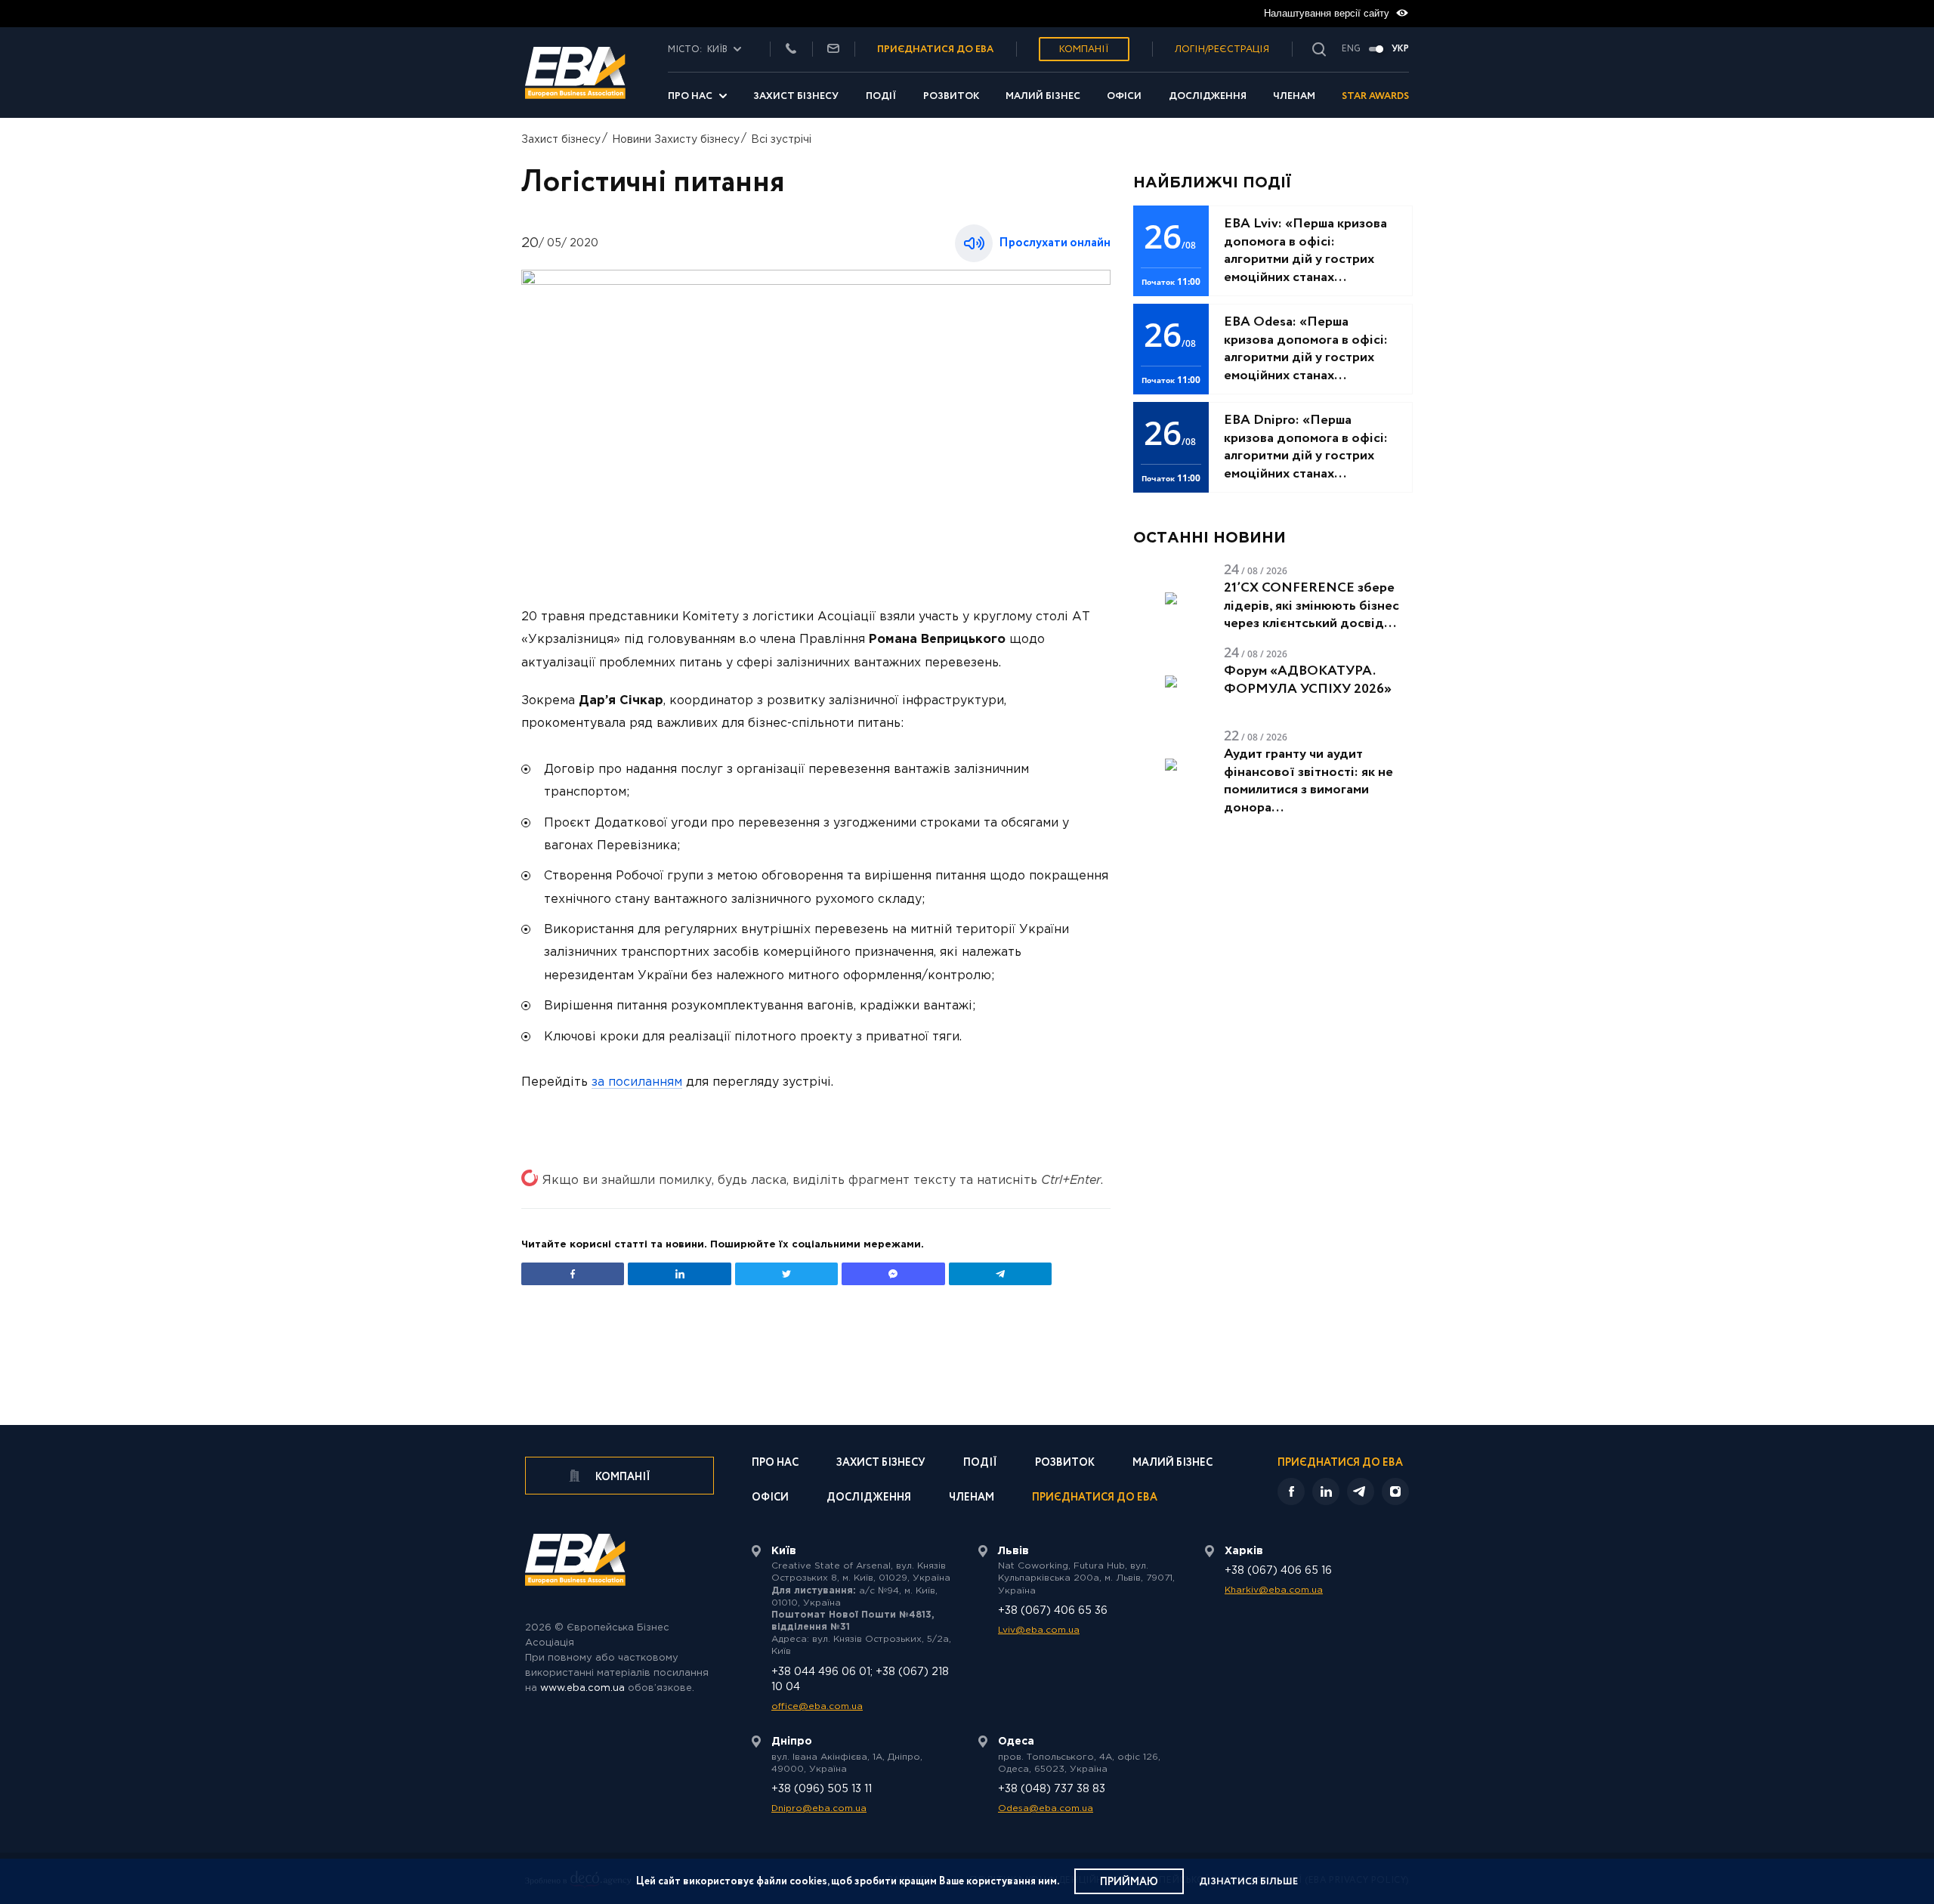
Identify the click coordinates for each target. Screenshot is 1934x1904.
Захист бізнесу (796, 96)
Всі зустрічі (781, 140)
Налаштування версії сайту (1328, 13)
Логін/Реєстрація (1222, 49)
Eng (1351, 49)
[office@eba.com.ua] (833, 49)
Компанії (1084, 49)
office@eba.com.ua (817, 1706)
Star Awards (1375, 96)
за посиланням (637, 1082)
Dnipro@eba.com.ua (819, 1808)
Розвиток (951, 96)
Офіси (1124, 96)
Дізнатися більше (1248, 1882)
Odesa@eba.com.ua (1046, 1808)
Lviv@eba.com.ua (1039, 1630)
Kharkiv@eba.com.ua (1274, 1590)
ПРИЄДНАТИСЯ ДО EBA (935, 49)
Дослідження (1208, 96)
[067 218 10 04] (791, 49)
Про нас (690, 96)
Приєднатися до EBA (1095, 1499)
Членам (1294, 96)
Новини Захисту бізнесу (676, 140)
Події (881, 96)
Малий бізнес (1043, 96)
